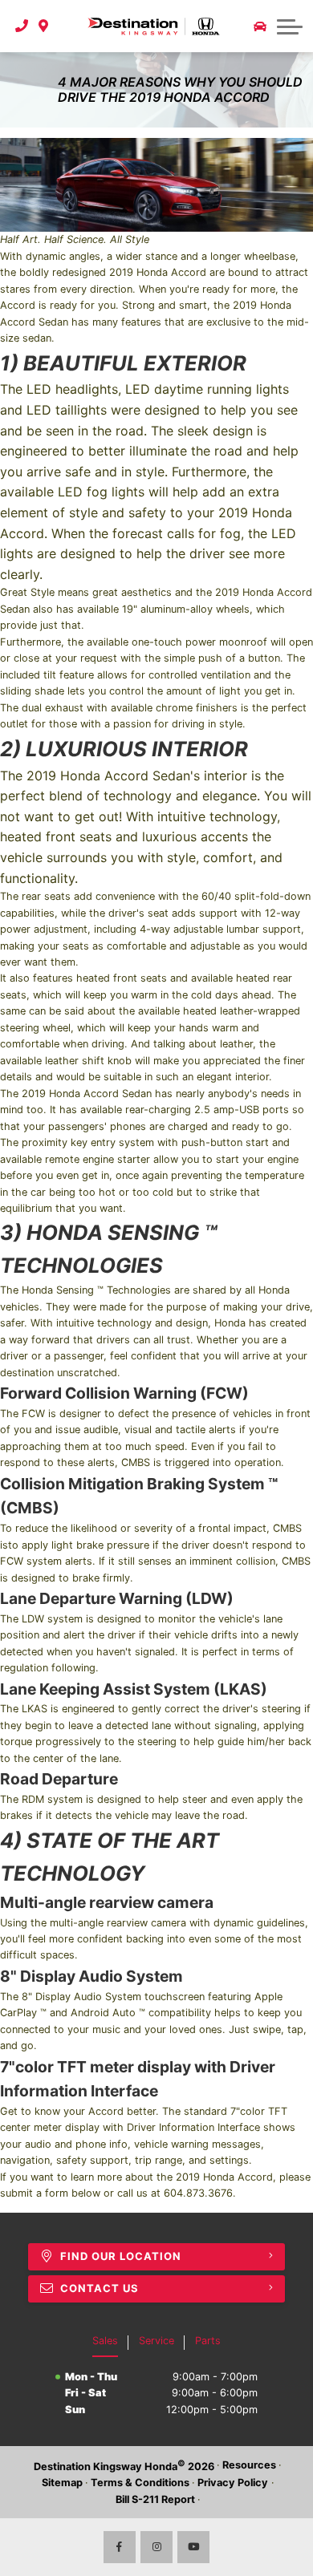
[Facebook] (120, 2547)
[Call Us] (22, 26)
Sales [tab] (105, 2341)
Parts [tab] (208, 2341)
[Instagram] (156, 2547)
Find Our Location (121, 2256)
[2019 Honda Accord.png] (156, 185)
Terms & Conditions (140, 2483)
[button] (290, 26)
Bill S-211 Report (155, 2499)
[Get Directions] (44, 26)
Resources (249, 2465)
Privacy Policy (233, 2483)
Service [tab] (156, 2341)
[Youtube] (193, 2547)
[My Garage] (260, 26)
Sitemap (62, 2483)
